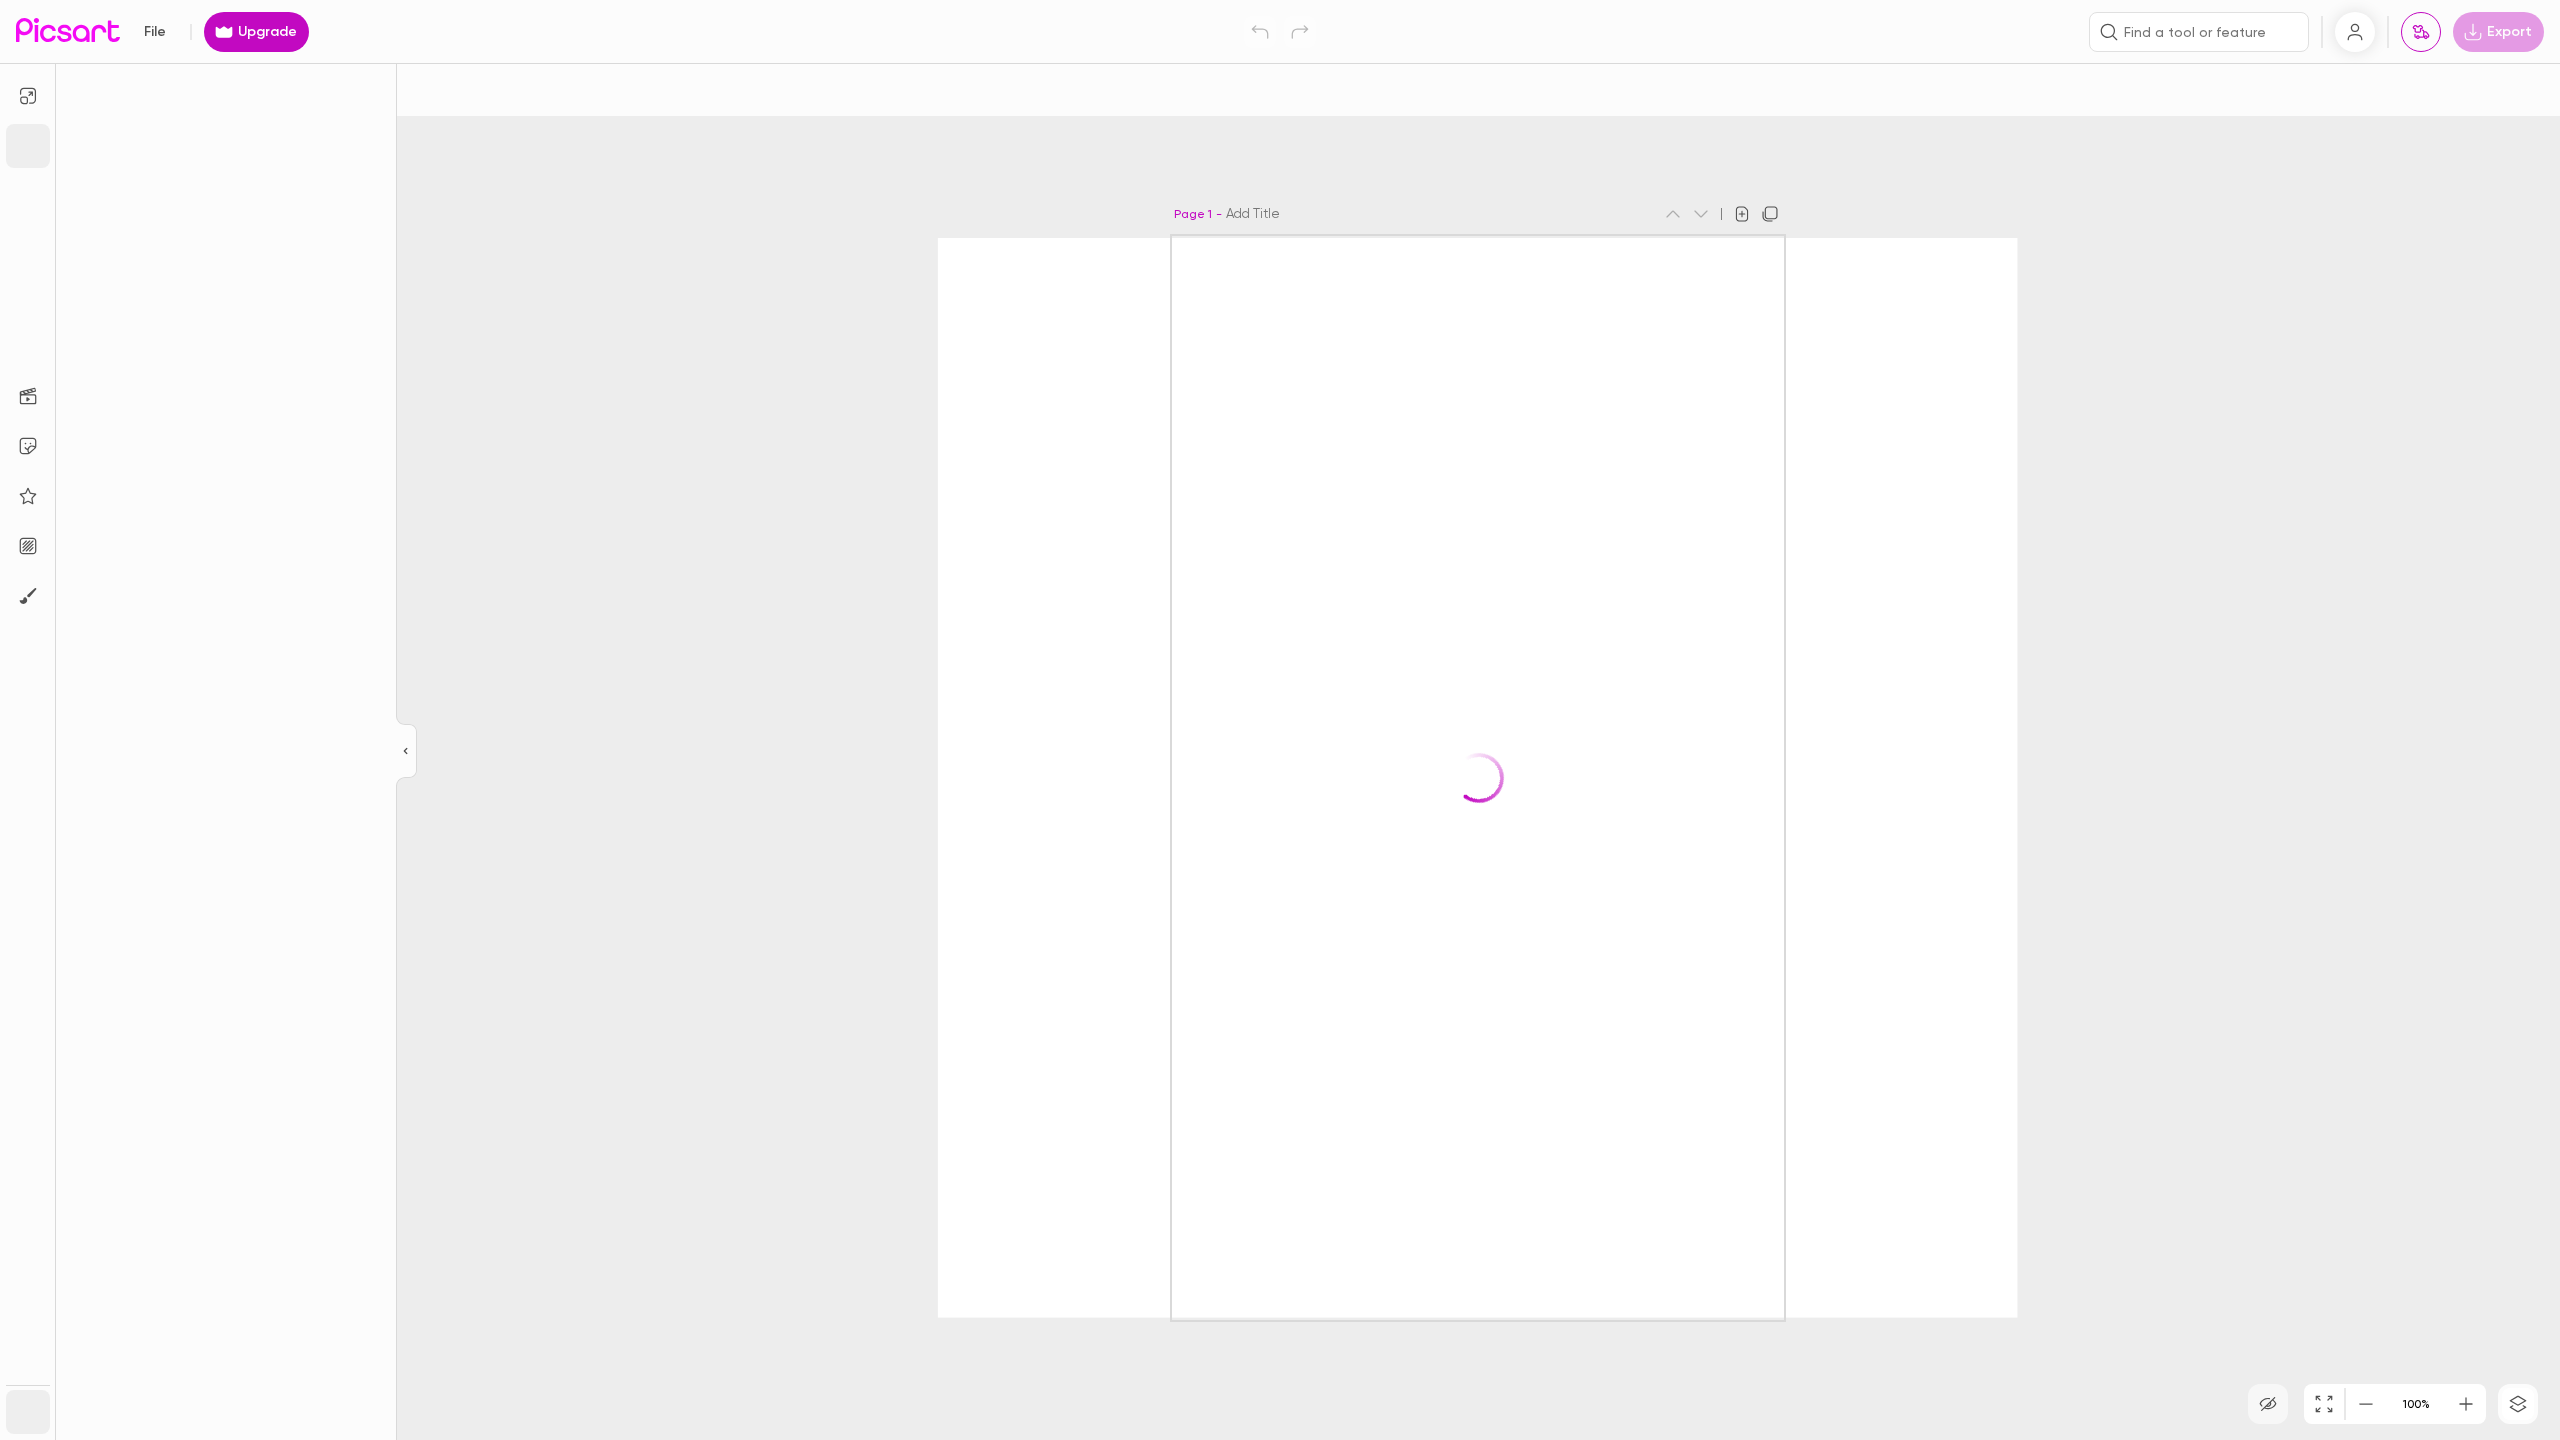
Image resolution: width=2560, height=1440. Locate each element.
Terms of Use (1156, 807)
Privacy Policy (1075, 823)
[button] (1280, 720)
